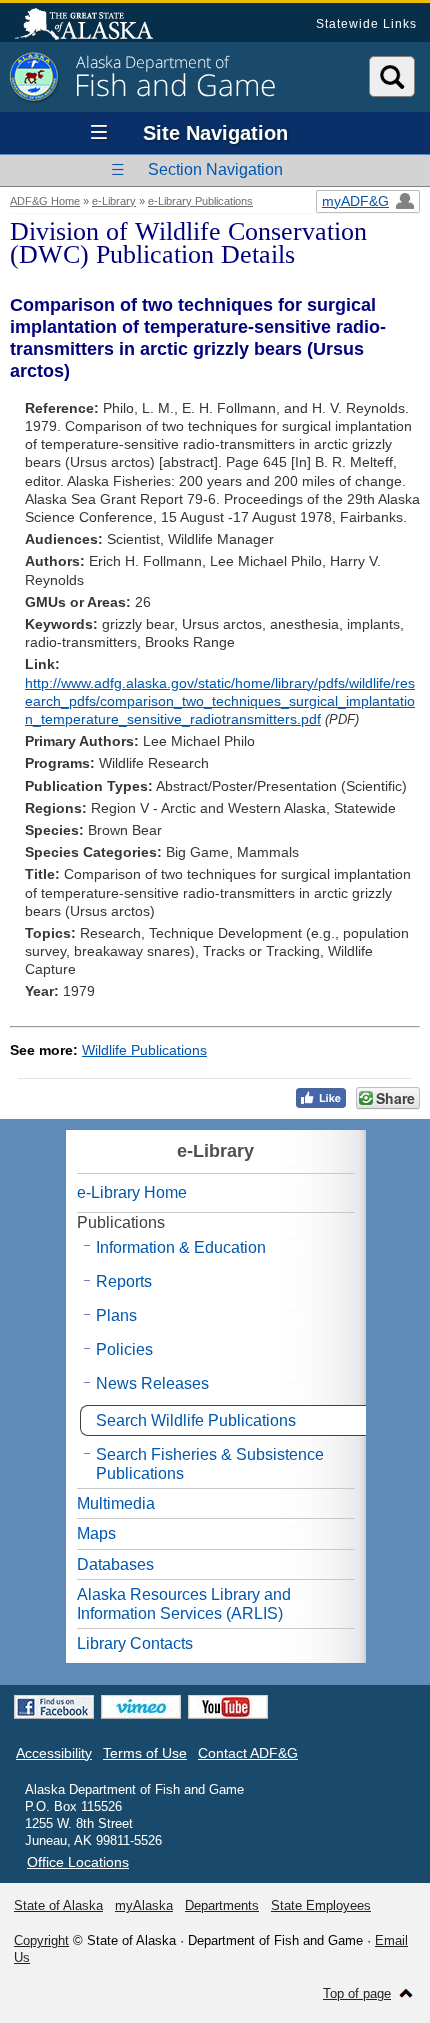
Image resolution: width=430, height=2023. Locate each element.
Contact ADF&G (248, 1753)
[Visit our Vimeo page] (141, 1707)
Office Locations (78, 1862)
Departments (222, 1905)
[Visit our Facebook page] (54, 1707)
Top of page (357, 1993)
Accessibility (54, 1753)
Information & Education (181, 1247)
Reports (124, 1281)
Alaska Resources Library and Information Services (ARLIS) (184, 1604)
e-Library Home (132, 1192)
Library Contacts (135, 1643)
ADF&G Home (45, 201)
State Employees (321, 1905)
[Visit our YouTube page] (228, 1707)
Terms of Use (145, 1753)
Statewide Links (366, 24)
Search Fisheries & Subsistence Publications (210, 1464)
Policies (124, 1349)
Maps (96, 1533)
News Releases (152, 1383)
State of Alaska (94, 26)
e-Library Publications (200, 201)
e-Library (114, 201)
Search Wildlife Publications (196, 1420)
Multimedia (116, 1503)
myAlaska (144, 1905)
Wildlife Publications (144, 1050)
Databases (115, 1564)
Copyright (41, 1940)
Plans (116, 1315)
